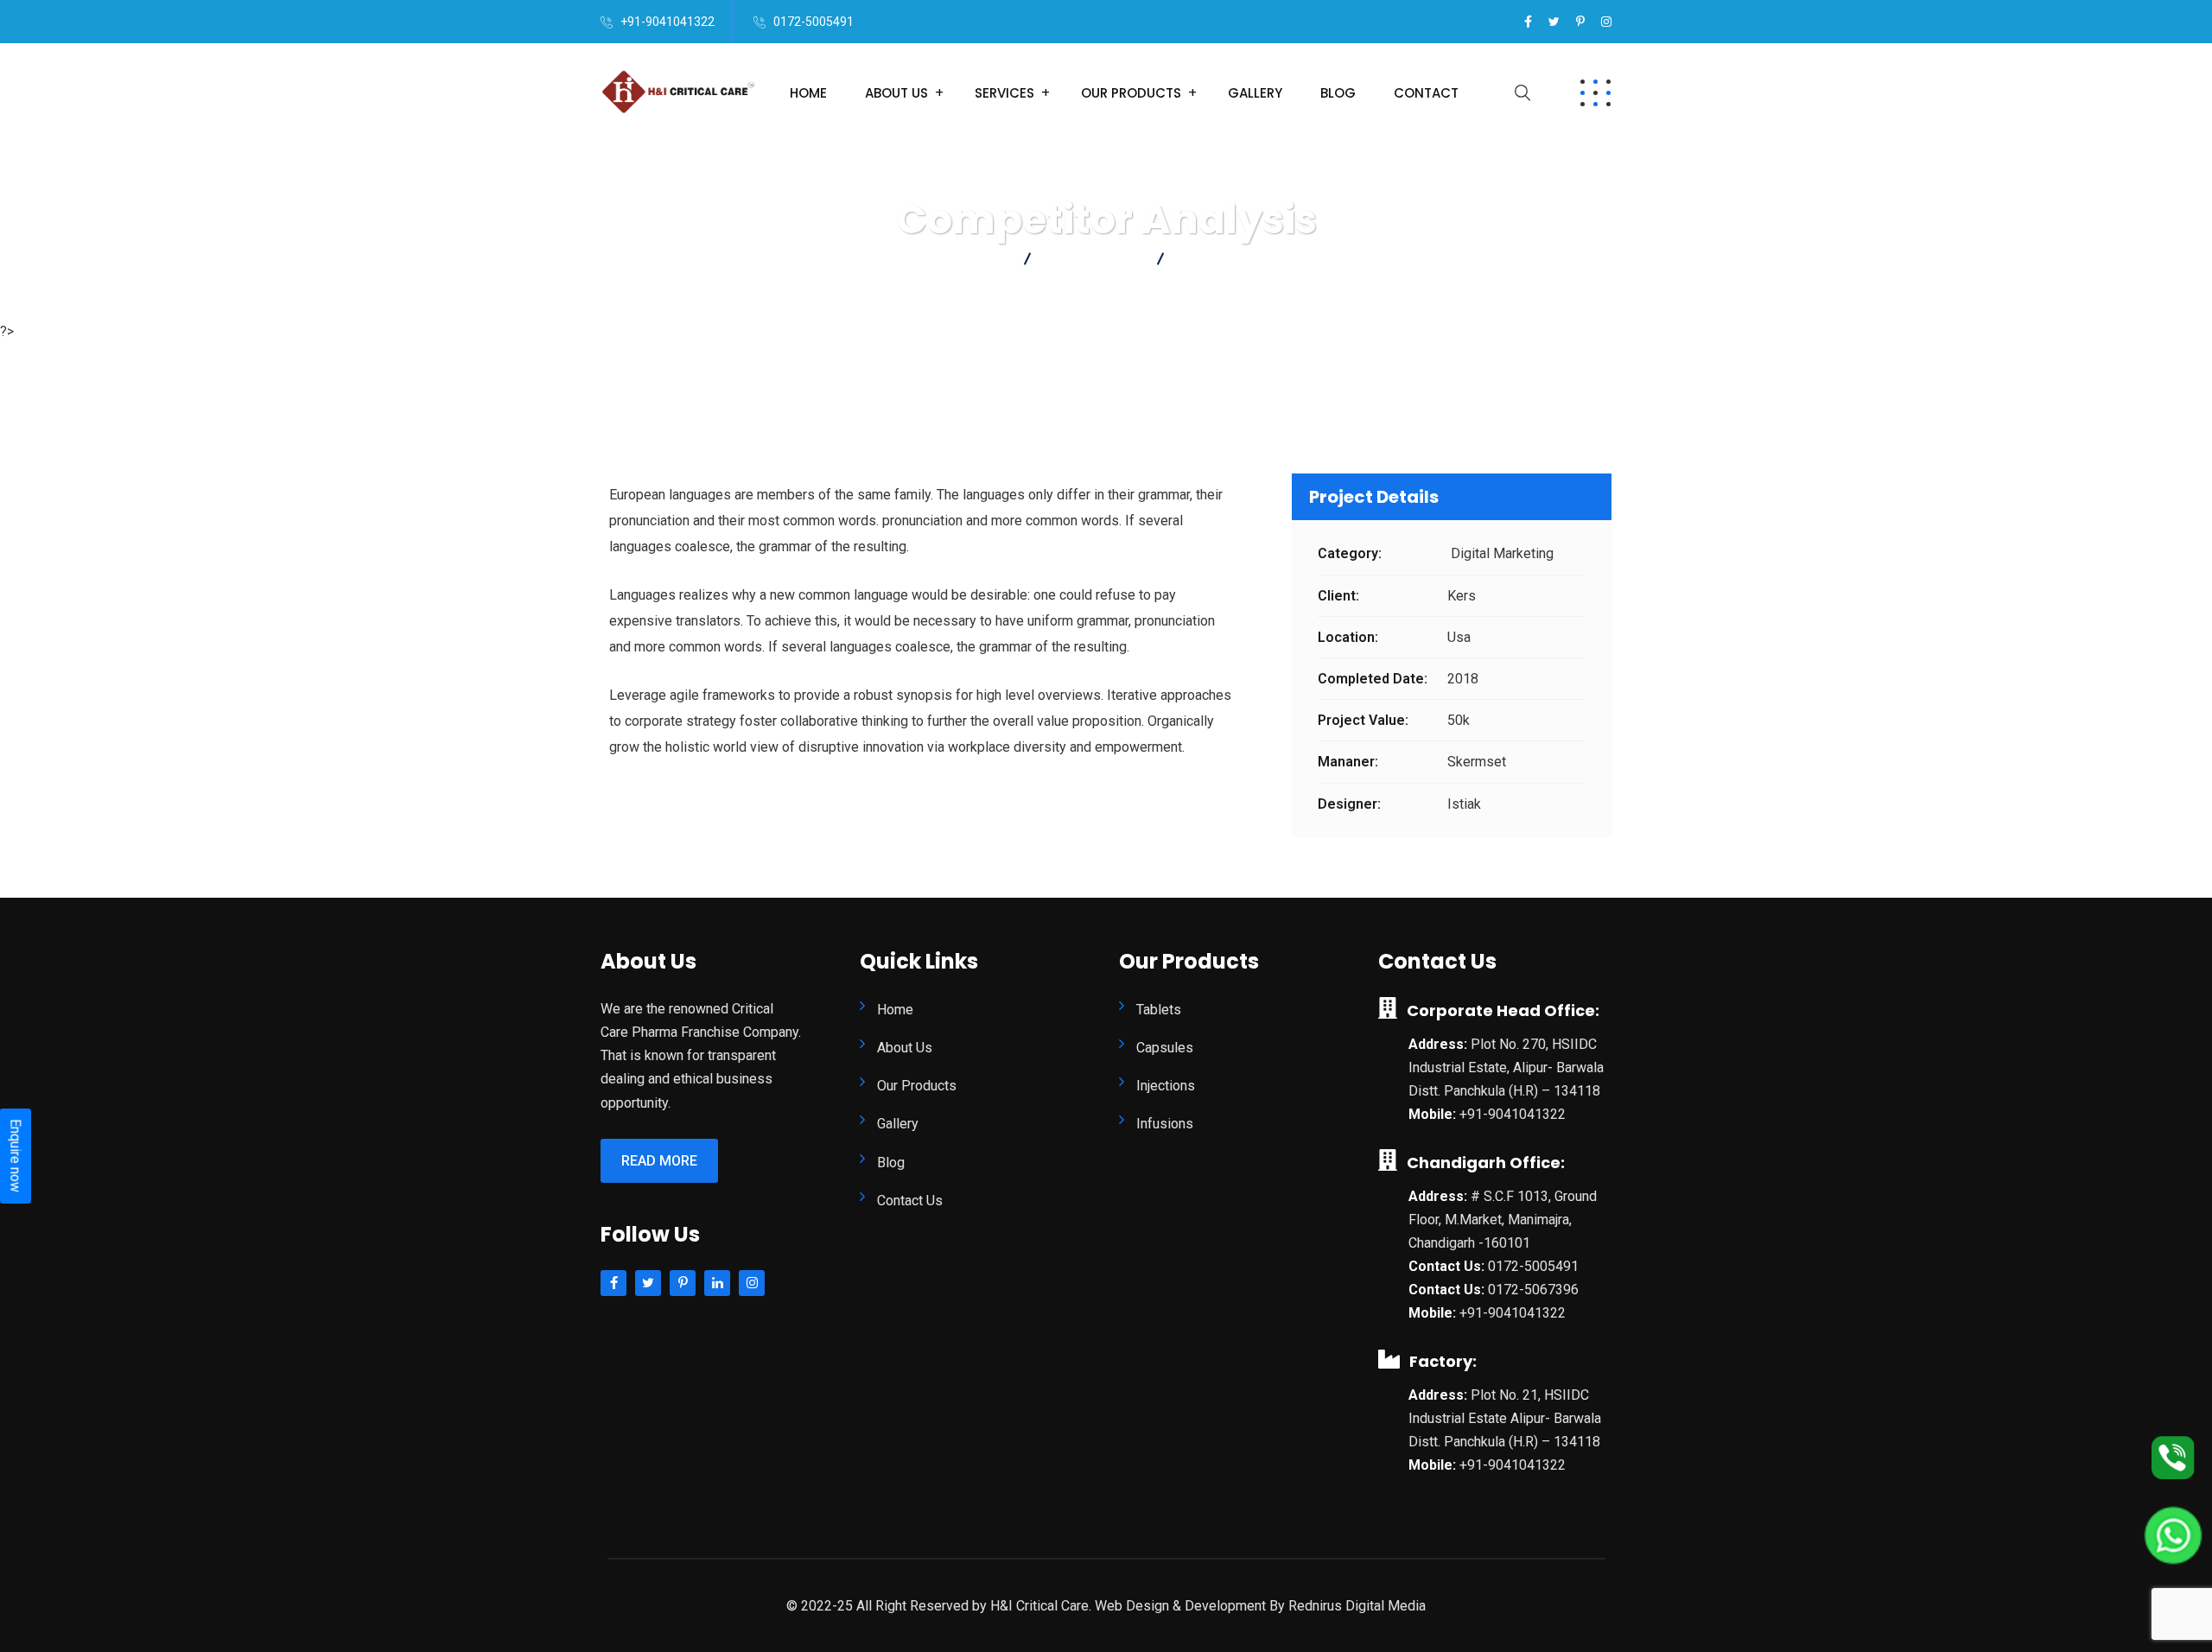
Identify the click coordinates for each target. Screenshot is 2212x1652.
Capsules (1165, 1048)
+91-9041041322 (667, 22)
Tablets (1159, 1010)
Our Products (1131, 93)
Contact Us (910, 1201)
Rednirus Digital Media (1357, 1606)
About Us (896, 93)
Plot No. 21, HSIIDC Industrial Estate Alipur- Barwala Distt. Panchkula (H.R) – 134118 (1505, 1418)
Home (808, 93)
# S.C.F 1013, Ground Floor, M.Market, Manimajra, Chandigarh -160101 (1503, 1220)
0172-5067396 (1533, 1290)
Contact (1426, 93)
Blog (1338, 93)
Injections (1166, 1086)
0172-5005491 (814, 22)
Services (1004, 93)
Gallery (1255, 93)
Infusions (1165, 1124)
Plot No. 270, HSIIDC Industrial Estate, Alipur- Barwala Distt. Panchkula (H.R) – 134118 (1506, 1067)
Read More (659, 1161)
